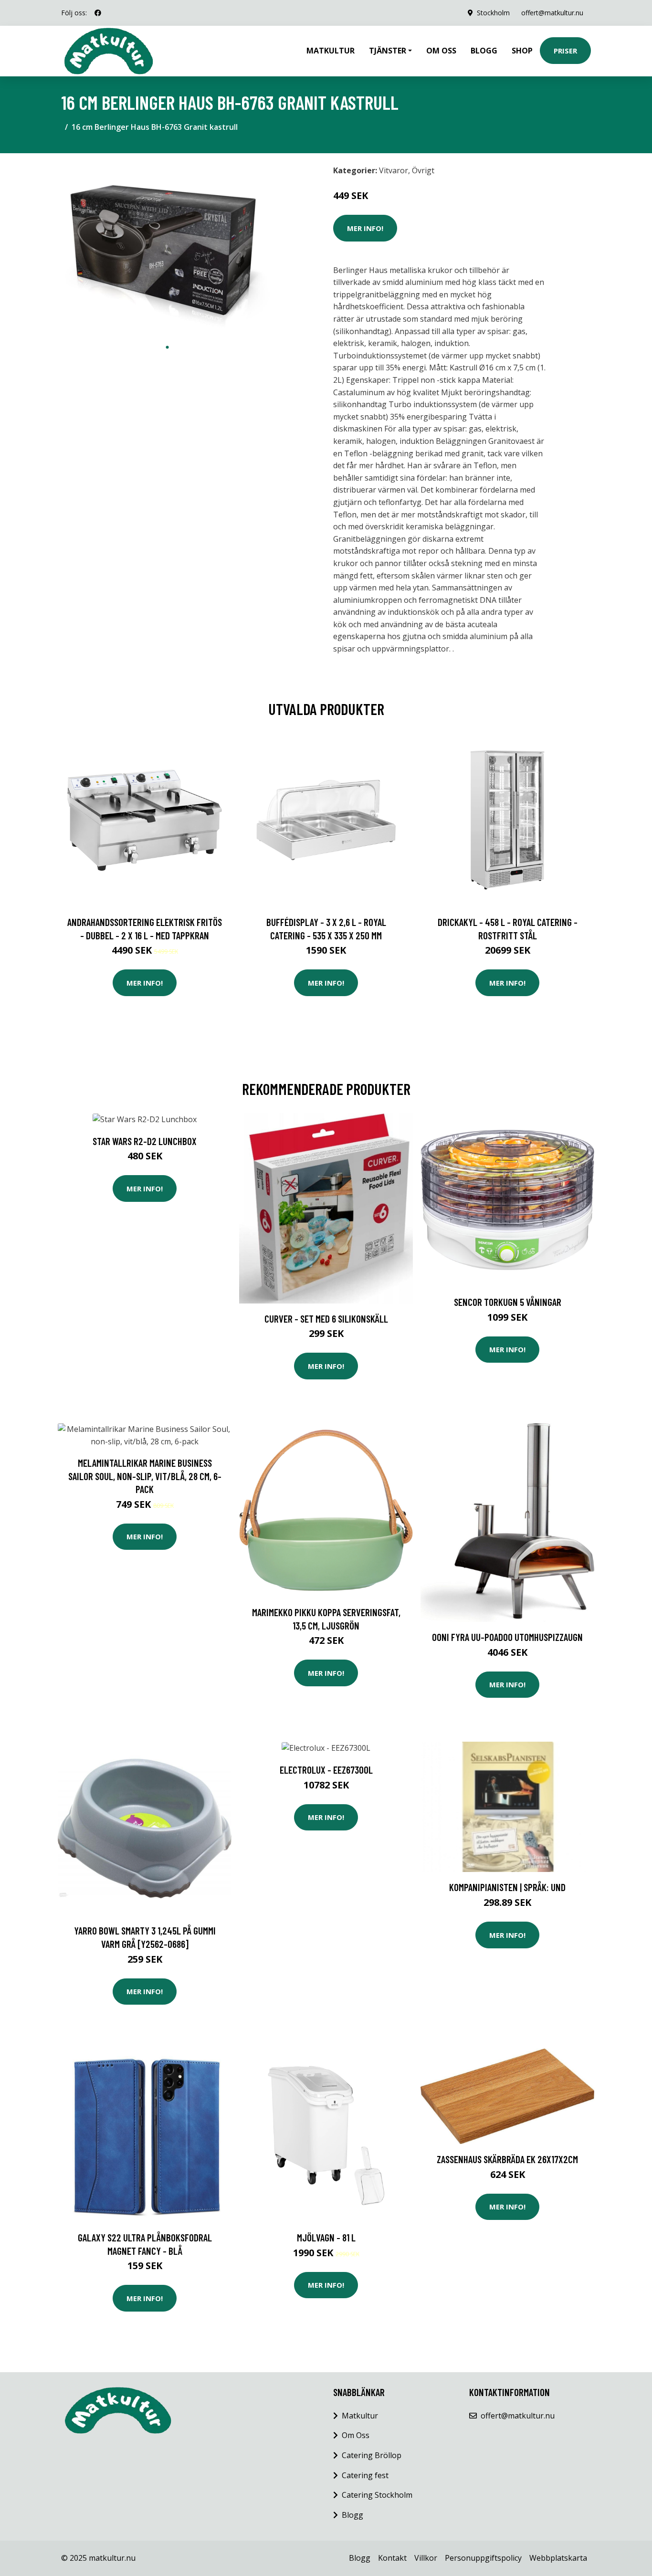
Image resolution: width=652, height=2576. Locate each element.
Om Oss (356, 2435)
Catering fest (365, 2475)
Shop (522, 51)
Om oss (441, 51)
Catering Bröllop (372, 2455)
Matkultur (331, 51)
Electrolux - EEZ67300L (326, 1770)
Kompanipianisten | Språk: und (507, 1887)
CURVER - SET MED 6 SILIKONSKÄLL (326, 1319)
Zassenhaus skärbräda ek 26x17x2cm (507, 2159)
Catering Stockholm (377, 2495)
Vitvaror (394, 170)
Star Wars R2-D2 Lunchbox (145, 1141)
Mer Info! (365, 228)
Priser (565, 51)
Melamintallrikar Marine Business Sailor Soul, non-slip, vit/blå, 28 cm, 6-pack (145, 1476)
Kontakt (392, 2558)
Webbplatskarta (558, 2558)
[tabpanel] (167, 249)
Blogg (484, 51)
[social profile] (98, 13)
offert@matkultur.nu (552, 13)
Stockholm (493, 13)
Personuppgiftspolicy (483, 2558)
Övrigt (423, 170)
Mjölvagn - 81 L (326, 2237)
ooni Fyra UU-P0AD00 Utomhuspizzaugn (507, 1637)
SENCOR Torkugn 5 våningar (508, 1302)
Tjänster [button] (388, 51)
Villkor (426, 2558)
